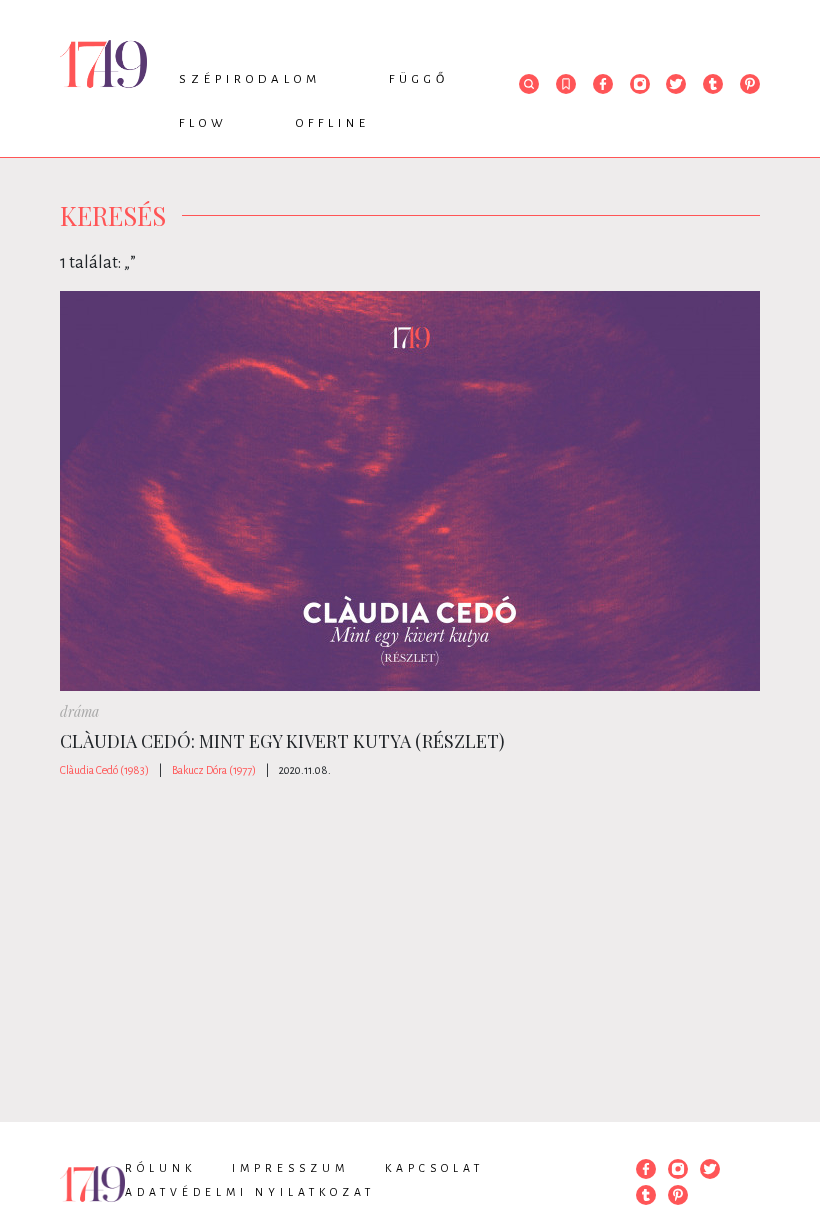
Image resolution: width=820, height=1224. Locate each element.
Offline (333, 123)
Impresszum (290, 1168)
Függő (419, 79)
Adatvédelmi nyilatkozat (250, 1192)
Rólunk (160, 1168)
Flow (203, 123)
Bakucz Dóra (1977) (214, 770)
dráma (79, 711)
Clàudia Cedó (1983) (104, 770)
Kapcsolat (434, 1168)
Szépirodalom (250, 79)
